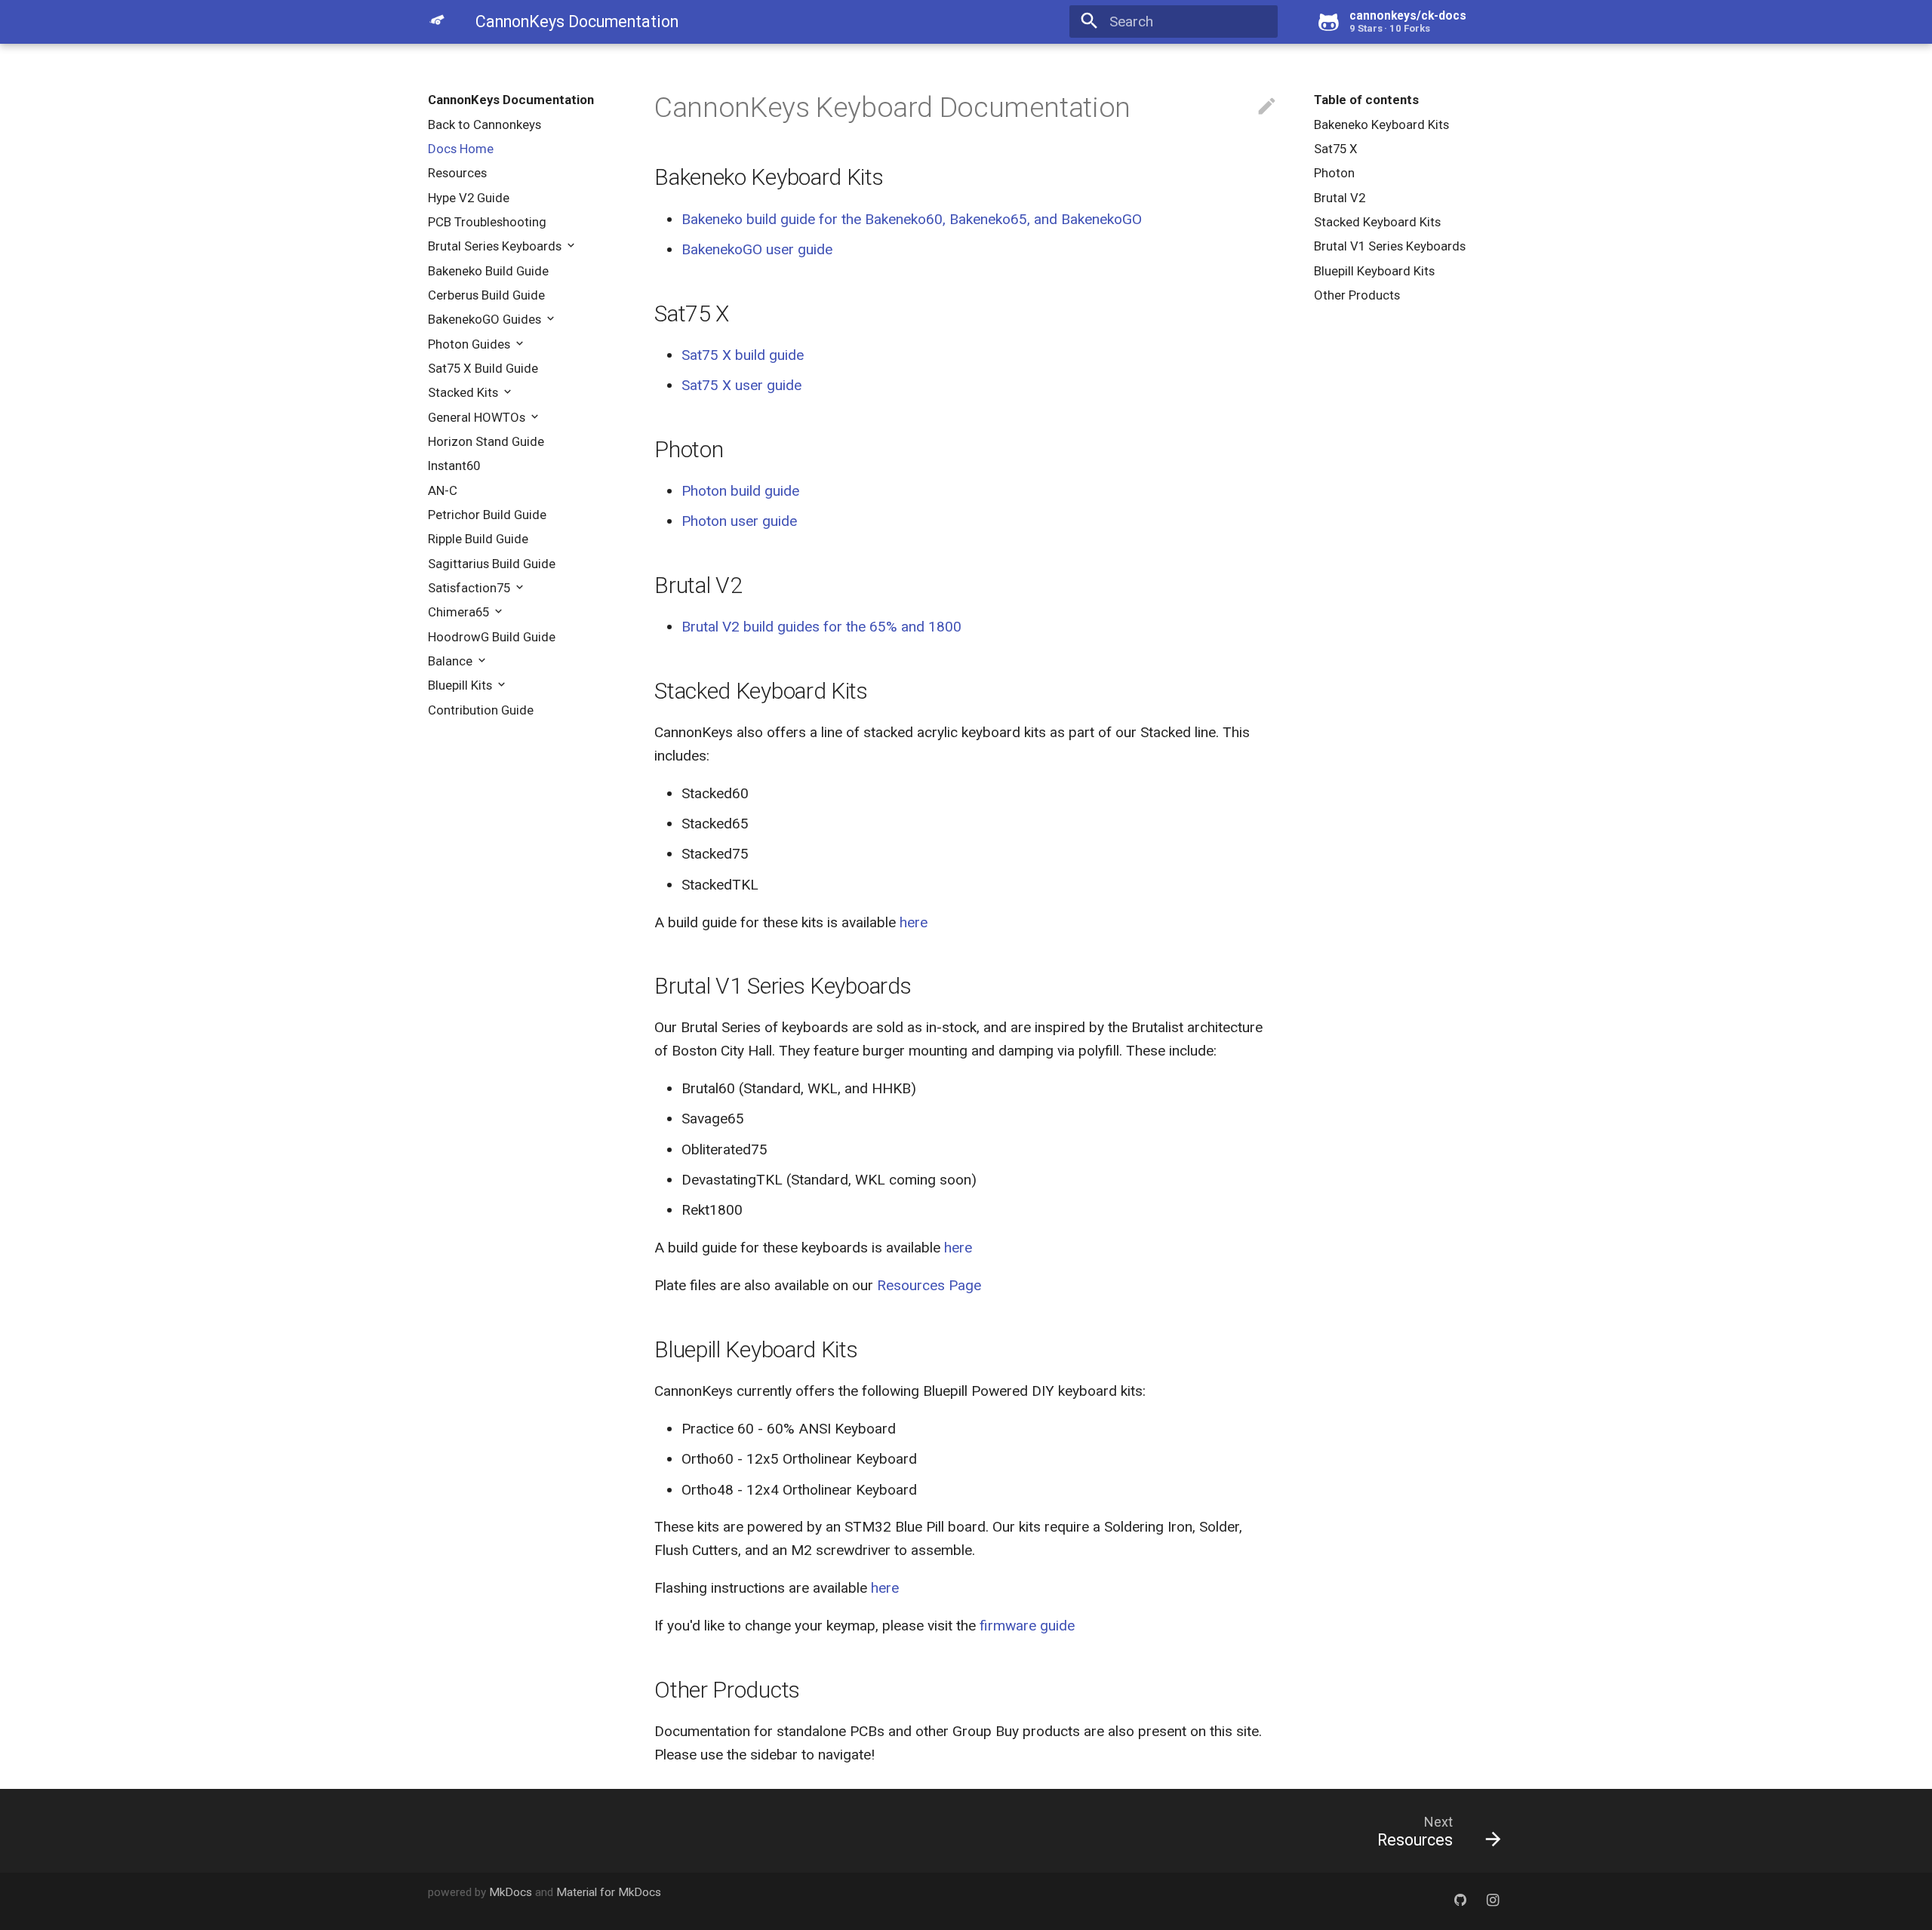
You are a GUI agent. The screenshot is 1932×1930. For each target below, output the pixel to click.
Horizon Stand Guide (486, 441)
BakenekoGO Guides (486, 319)
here (914, 922)
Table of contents (1366, 100)
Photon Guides (471, 344)
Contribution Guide (481, 710)
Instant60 (454, 466)
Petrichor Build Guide (487, 515)
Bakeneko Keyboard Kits (1381, 124)
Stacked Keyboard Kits (1377, 222)
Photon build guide (740, 491)
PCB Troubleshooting (487, 222)
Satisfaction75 (471, 588)
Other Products (1357, 295)
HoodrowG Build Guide (492, 637)
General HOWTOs (478, 417)
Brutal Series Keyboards (496, 246)
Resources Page (929, 1285)
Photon (1334, 173)
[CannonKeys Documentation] (437, 20)
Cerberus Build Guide (486, 295)
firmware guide (1027, 1626)
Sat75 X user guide (741, 385)
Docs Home (461, 149)
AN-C (443, 490)
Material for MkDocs (609, 1892)
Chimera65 (460, 612)
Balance (452, 661)
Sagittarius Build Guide (492, 564)
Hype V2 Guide (469, 198)
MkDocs (511, 1892)
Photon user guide (739, 521)
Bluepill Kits (461, 685)
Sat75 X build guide (743, 355)
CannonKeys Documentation (511, 100)
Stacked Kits (465, 392)
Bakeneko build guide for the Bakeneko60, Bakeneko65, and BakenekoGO (912, 219)
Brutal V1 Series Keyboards (1390, 246)
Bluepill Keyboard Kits (1374, 271)
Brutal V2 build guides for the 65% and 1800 (821, 627)
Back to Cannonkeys (485, 124)
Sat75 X (1336, 149)
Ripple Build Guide (478, 539)
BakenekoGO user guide (757, 249)
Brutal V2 (1340, 198)
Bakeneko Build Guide (488, 271)
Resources (457, 173)
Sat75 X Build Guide (483, 368)
